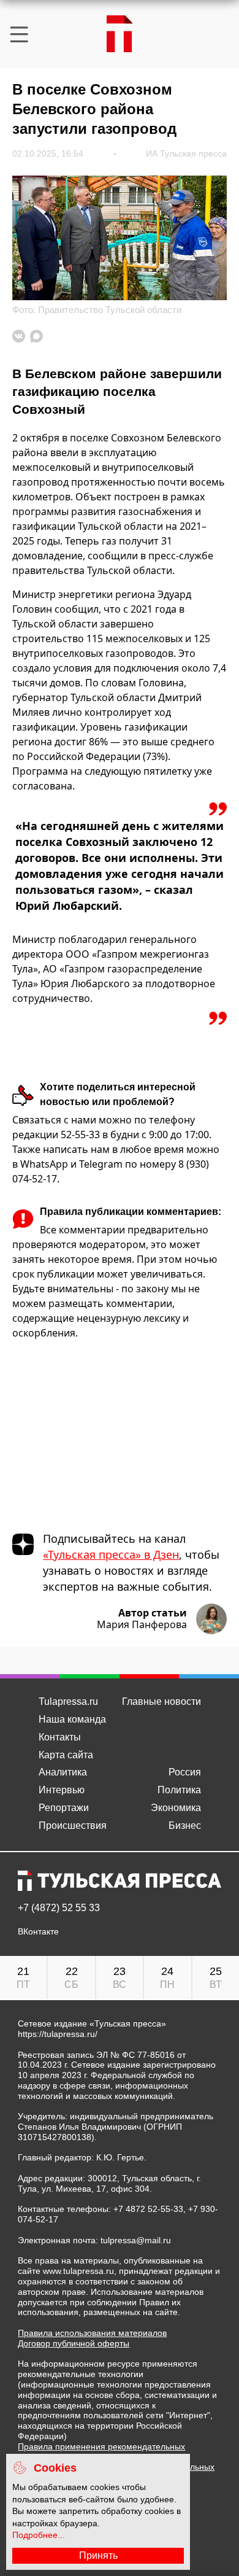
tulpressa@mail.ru (136, 2240)
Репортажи (64, 1808)
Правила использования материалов (92, 2333)
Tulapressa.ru (68, 1701)
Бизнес (185, 1825)
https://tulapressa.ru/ (58, 2034)
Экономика (176, 1808)
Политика (179, 1790)
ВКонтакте (38, 1932)
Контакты (60, 1737)
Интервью (62, 1790)
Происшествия (73, 1825)
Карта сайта (66, 1755)
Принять (98, 2555)
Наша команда (72, 1719)
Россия (185, 1772)
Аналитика (63, 1772)
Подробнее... (39, 2535)
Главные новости (161, 1701)
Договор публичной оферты (74, 2343)
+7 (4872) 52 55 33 (59, 1908)
